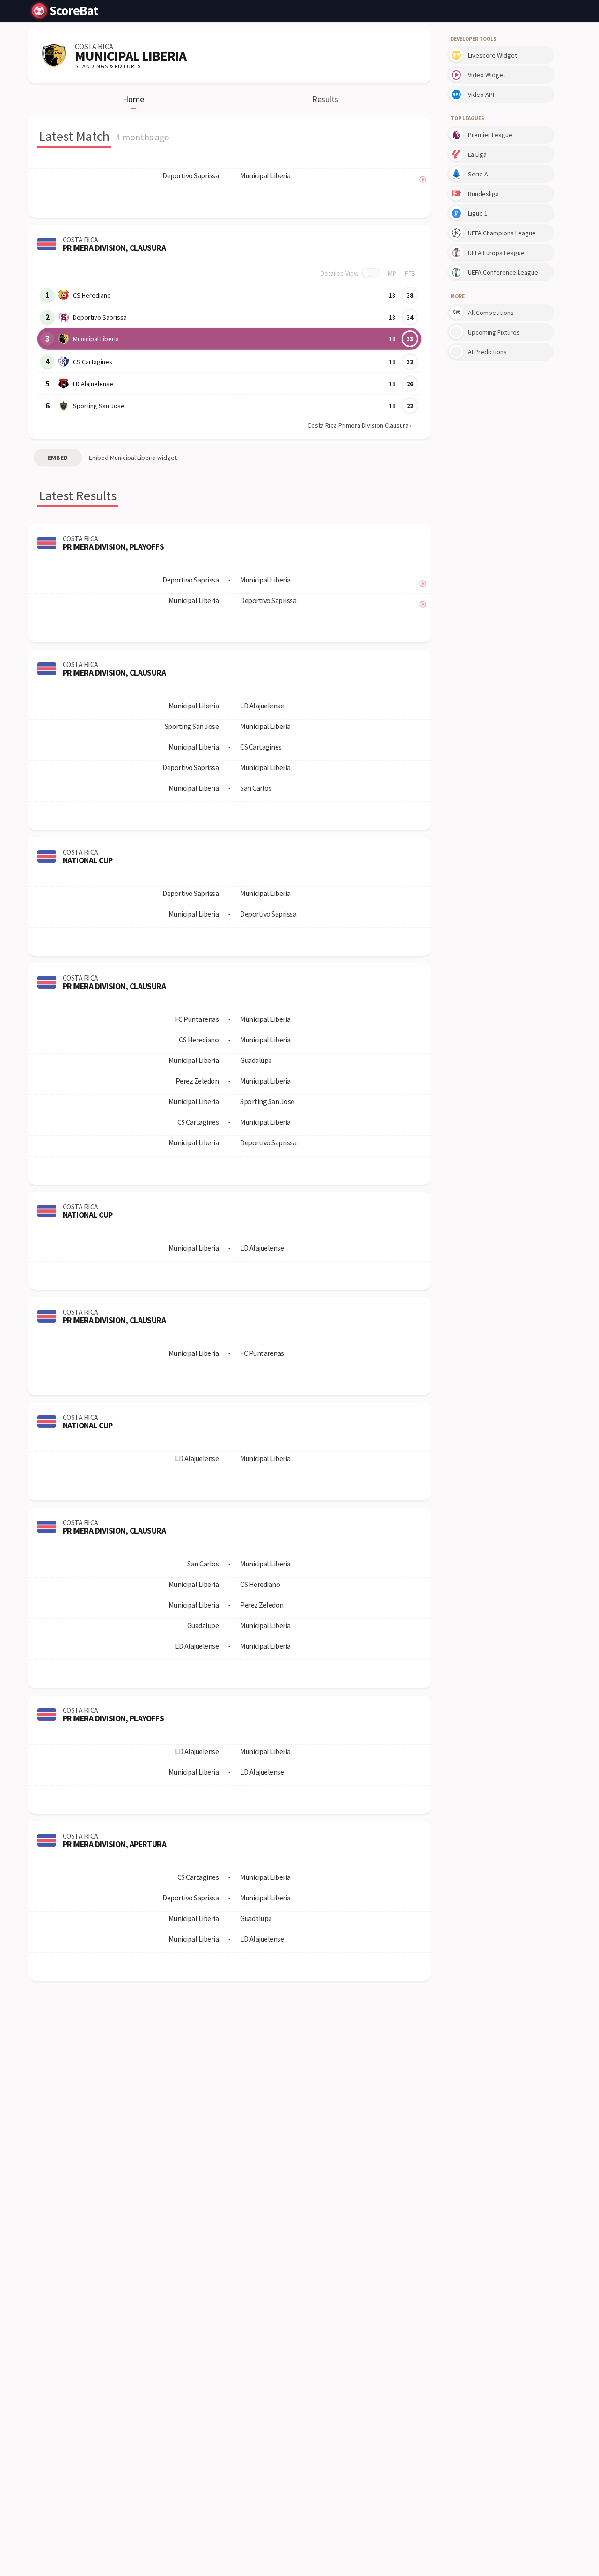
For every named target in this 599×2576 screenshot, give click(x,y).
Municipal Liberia (96, 339)
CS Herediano (92, 295)
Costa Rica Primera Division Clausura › (360, 425)
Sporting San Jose (99, 406)
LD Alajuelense (93, 384)
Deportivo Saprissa (100, 317)
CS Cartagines (93, 362)
